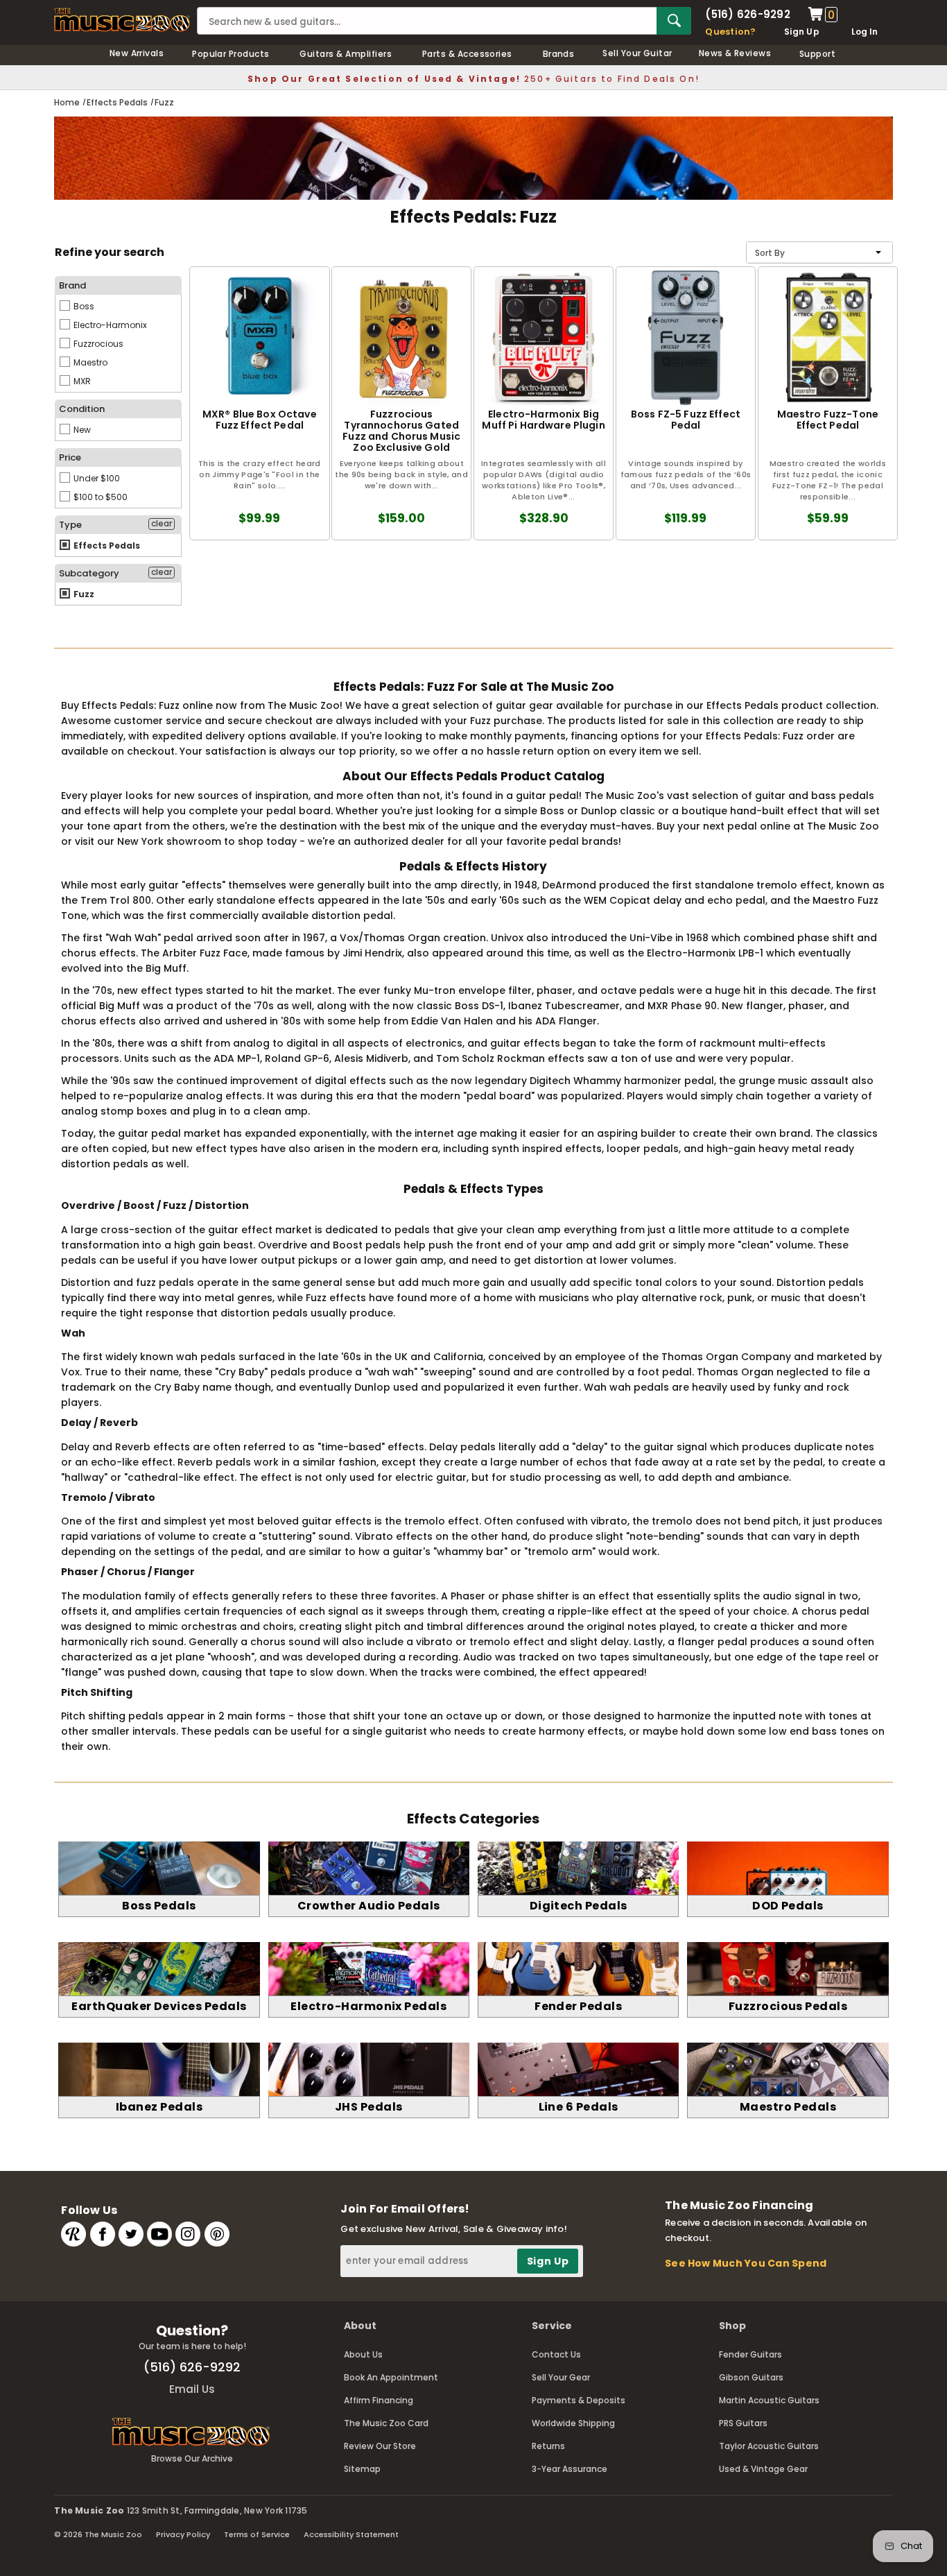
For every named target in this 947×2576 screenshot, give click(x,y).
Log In (865, 32)
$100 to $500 (99, 497)
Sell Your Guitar (637, 53)
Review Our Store (380, 2446)
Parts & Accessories (467, 54)
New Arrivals (137, 53)
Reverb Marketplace (73, 2234)
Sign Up (802, 32)
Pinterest (217, 2234)
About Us (363, 2354)
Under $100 (96, 478)
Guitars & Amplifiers (346, 54)
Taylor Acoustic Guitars (769, 2446)
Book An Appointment (391, 2377)
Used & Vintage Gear (763, 2469)
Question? (730, 32)
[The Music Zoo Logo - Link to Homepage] (122, 20)
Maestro (89, 362)
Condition (82, 409)
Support (817, 54)
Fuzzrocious (97, 344)
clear (162, 524)
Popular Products (231, 54)
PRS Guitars (743, 2423)
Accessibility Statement (351, 2534)
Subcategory (89, 573)
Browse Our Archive (192, 2458)
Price (70, 457)
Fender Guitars (750, 2354)
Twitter (131, 2234)
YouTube (159, 2234)
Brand (72, 285)
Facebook (103, 2234)
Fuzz (83, 594)
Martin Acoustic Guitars (769, 2400)
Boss (83, 306)
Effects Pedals (106, 546)
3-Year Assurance (570, 2469)
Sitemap (362, 2469)
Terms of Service (257, 2534)
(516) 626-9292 (747, 14)
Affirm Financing (379, 2400)
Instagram (188, 2234)
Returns (548, 2446)
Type (70, 525)
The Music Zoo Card (386, 2423)
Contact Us (556, 2354)
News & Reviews (735, 53)
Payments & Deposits (579, 2400)
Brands (559, 54)
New (81, 430)
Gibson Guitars (751, 2377)
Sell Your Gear (561, 2377)
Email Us (192, 2389)
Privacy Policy (183, 2534)
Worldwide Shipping (573, 2423)
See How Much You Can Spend (746, 2263)
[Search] (674, 21)
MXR (81, 381)
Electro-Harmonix (109, 325)
